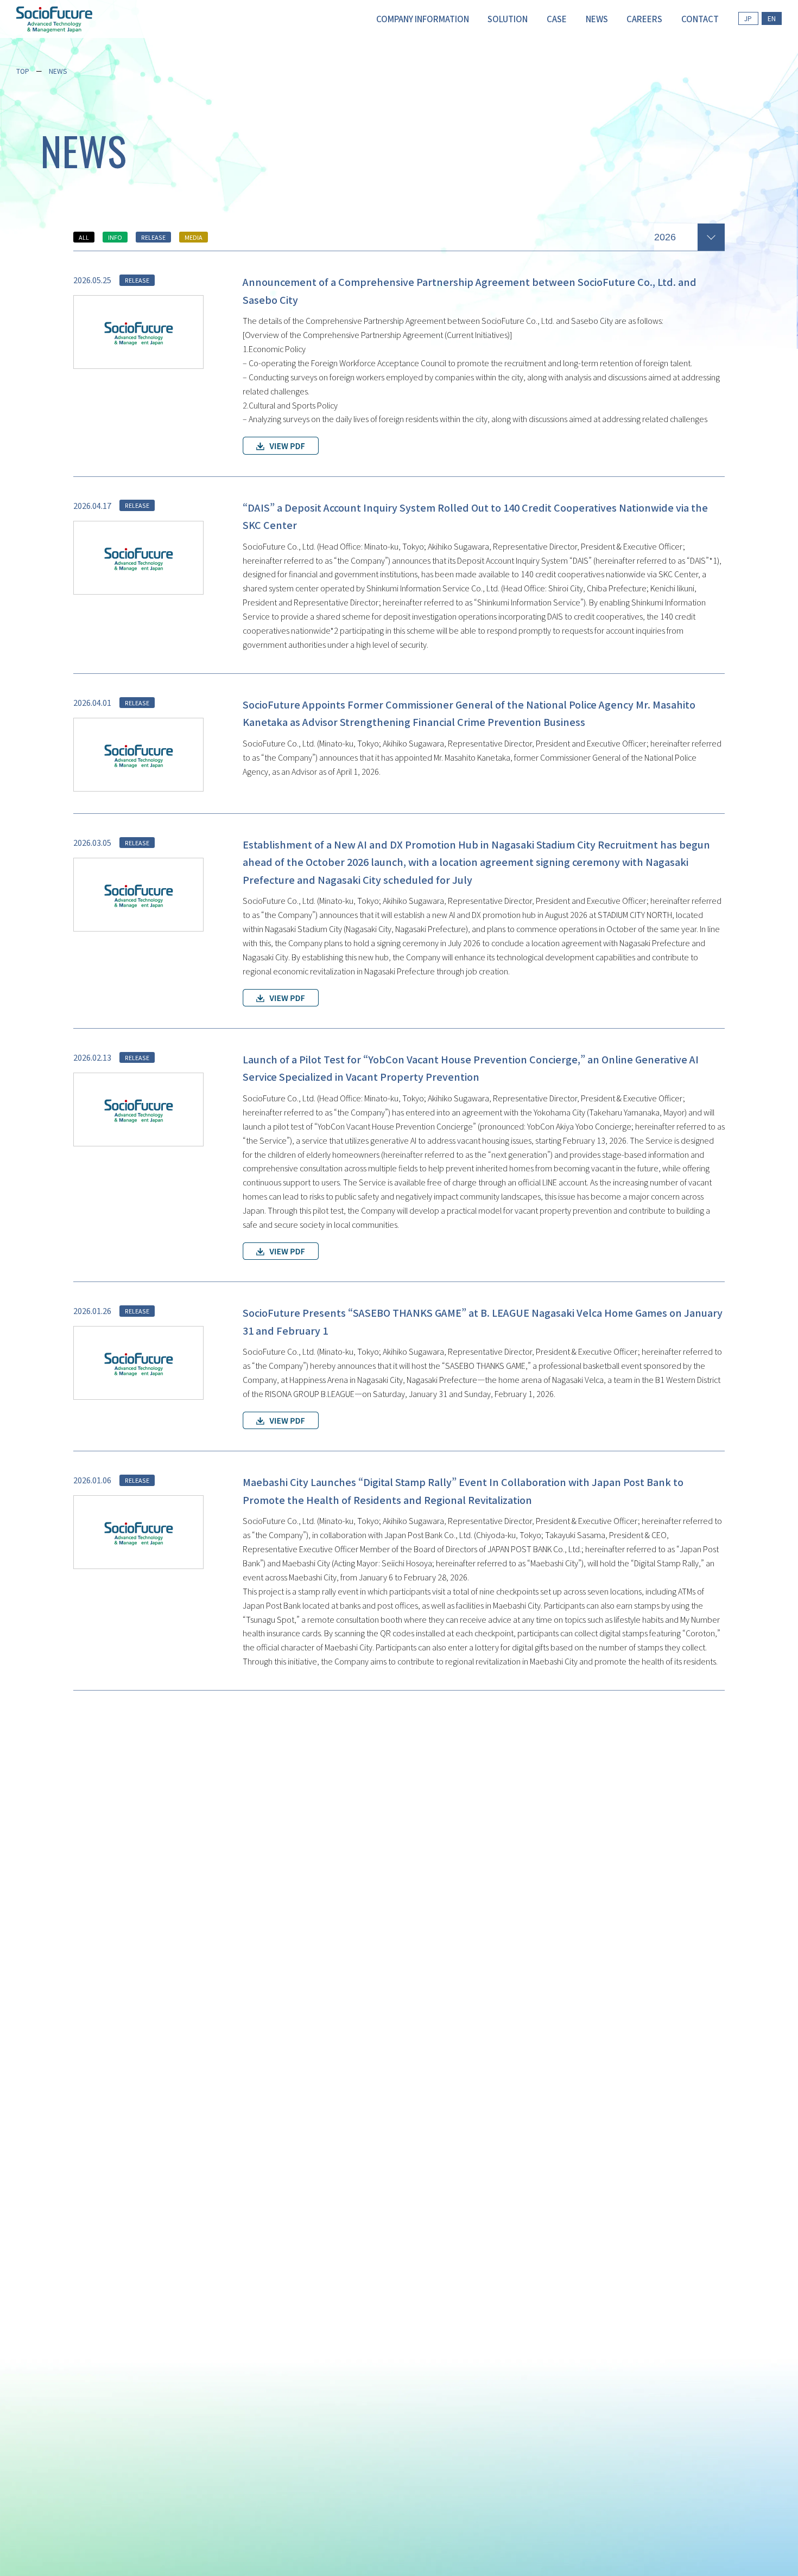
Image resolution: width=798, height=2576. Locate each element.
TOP (23, 71)
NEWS (58, 71)
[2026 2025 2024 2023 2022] (689, 235)
